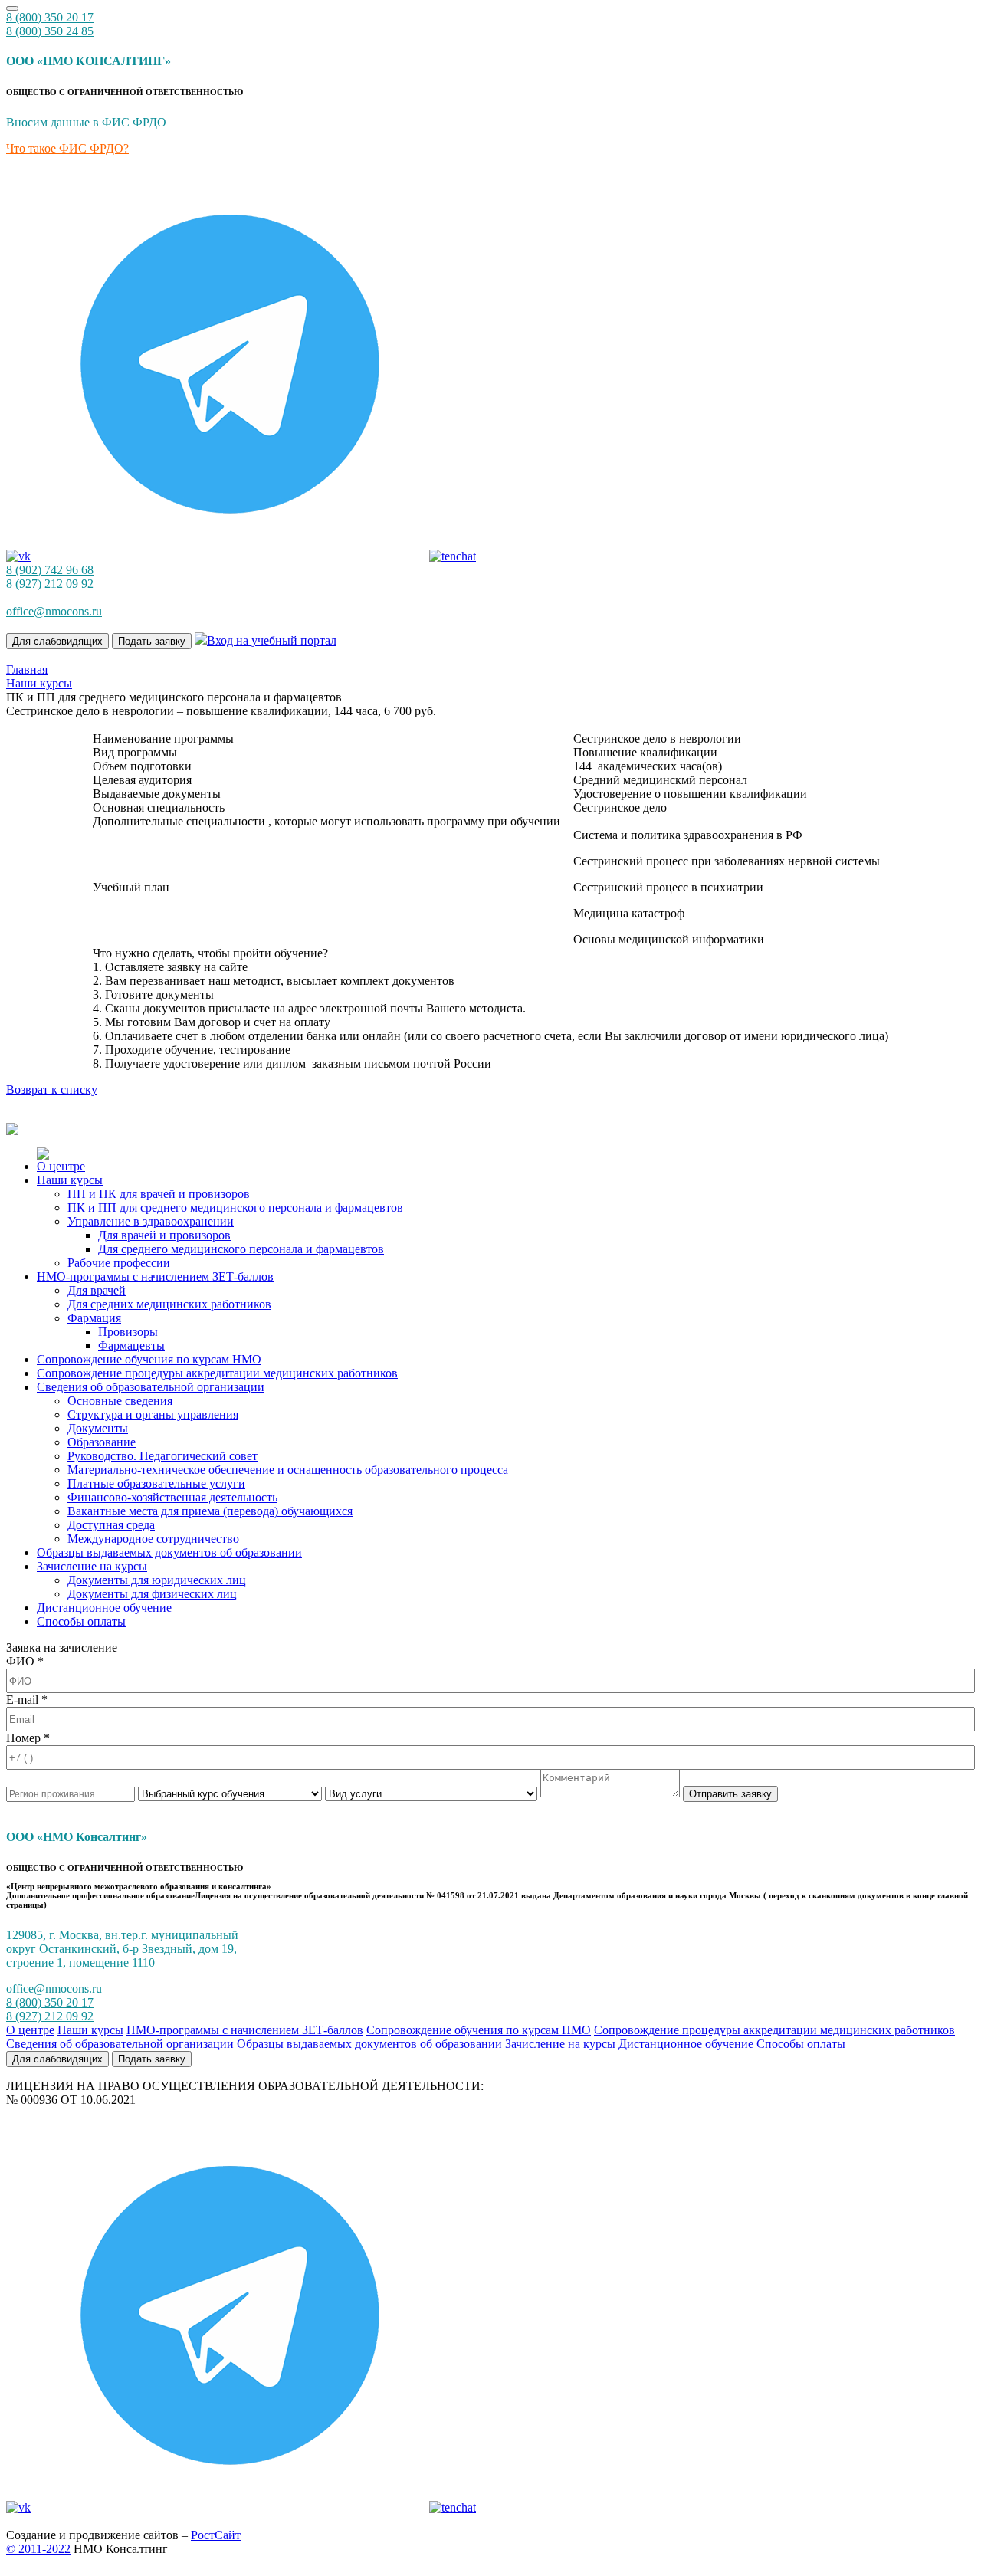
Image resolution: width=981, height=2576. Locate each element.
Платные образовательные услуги (156, 1483)
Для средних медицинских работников (169, 1304)
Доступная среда (111, 1525)
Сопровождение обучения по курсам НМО (149, 1359)
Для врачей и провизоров (164, 1235)
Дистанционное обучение (104, 1608)
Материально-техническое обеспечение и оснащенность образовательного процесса (288, 1470)
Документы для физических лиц (152, 1594)
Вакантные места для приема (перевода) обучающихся (210, 1511)
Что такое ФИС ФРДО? (67, 148)
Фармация (94, 1318)
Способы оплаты (81, 1621)
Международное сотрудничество (153, 1539)
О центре (61, 1166)
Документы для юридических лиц (157, 1580)
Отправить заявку (730, 1794)
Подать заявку (152, 641)
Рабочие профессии (119, 1263)
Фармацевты (131, 1345)
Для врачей (97, 1290)
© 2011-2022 (38, 2549)
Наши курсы (70, 1180)
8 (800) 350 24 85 (50, 31)
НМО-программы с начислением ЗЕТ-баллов (155, 1277)
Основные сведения (120, 1401)
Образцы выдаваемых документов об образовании (169, 1552)
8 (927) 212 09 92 (50, 2016)
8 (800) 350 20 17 (50, 17)
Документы (98, 1428)
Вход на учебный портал (272, 640)
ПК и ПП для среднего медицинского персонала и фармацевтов (235, 1208)
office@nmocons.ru (54, 611)
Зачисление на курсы (92, 1566)
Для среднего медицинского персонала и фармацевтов (241, 1249)
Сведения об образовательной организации (151, 1387)
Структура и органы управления (153, 1414)
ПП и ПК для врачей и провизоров (159, 1194)
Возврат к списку (52, 1089)
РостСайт (216, 2535)
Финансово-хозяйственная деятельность (172, 1497)
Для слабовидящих (57, 641)
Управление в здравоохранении (151, 1221)
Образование (102, 1442)
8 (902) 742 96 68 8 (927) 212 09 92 (50, 577)
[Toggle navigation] (12, 8)
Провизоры (128, 1332)
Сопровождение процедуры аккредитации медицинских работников (217, 1373)
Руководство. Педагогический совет (162, 1456)
